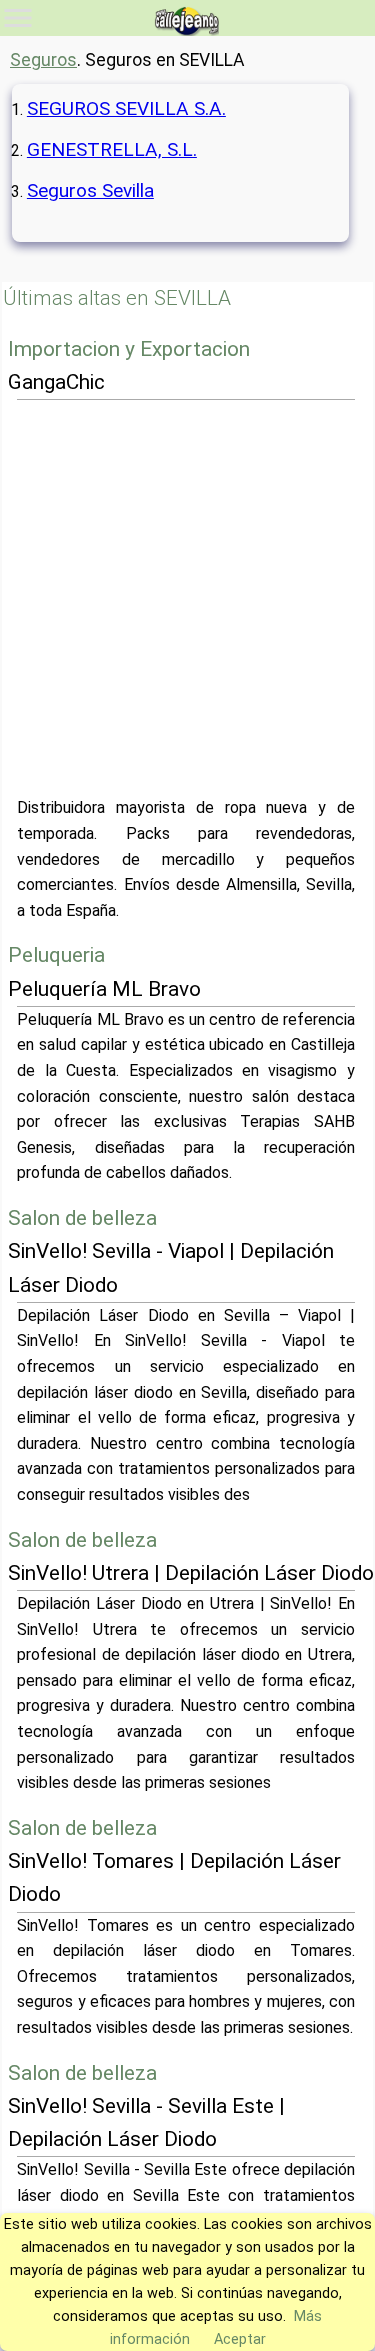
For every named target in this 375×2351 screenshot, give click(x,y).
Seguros (43, 60)
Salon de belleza (82, 1218)
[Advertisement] (187, 597)
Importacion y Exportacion (129, 349)
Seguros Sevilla (90, 190)
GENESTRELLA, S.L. (112, 149)
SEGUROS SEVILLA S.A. (126, 108)
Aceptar (240, 2339)
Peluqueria (56, 955)
